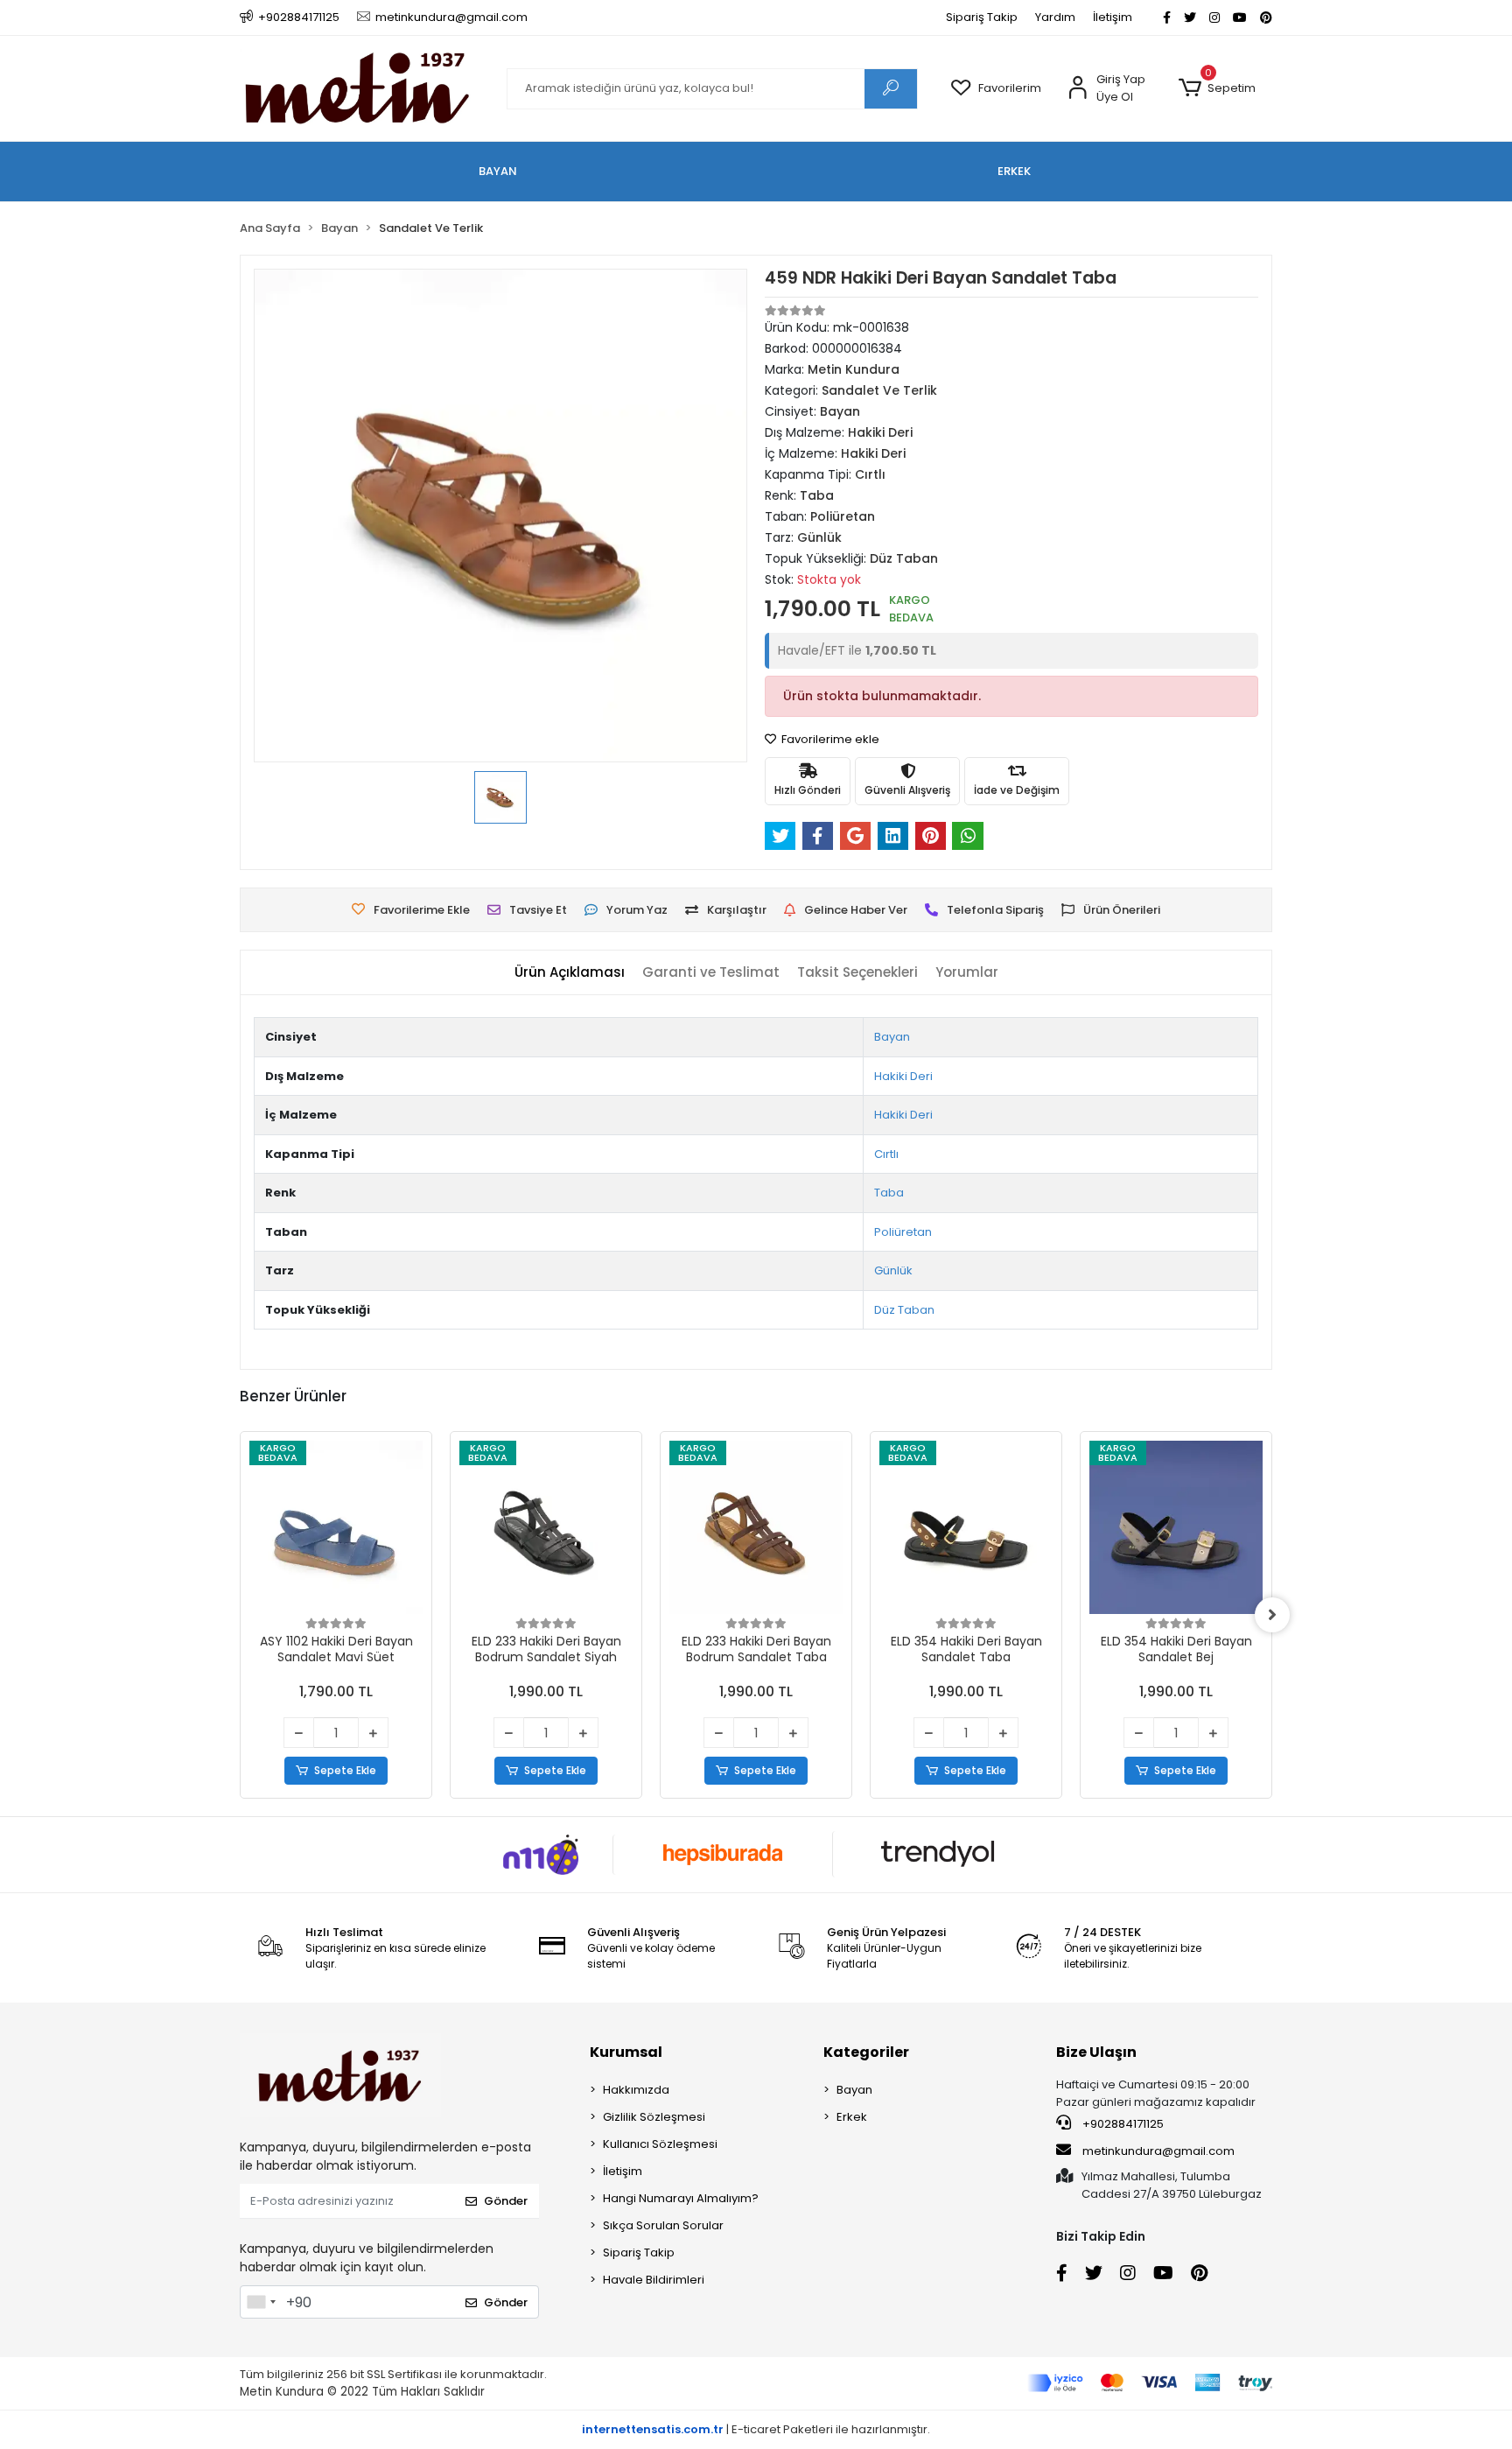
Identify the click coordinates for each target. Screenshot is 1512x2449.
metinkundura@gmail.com (1158, 2151)
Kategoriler (866, 2052)
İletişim (1113, 17)
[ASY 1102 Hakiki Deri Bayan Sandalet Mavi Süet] (336, 1527)
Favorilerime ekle (829, 739)
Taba (889, 1193)
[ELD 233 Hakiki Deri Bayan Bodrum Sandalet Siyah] (546, 1527)
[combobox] (261, 2302)
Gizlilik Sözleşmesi (654, 2117)
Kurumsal (626, 2052)
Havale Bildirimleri (654, 2280)
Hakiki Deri (903, 1076)
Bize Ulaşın (1096, 2052)
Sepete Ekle (345, 1770)
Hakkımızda (636, 2090)
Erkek (852, 2117)
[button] (1217, 88)
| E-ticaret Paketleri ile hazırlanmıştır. (756, 2429)
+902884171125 (1122, 2124)
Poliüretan (903, 1232)
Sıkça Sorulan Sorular (663, 2225)
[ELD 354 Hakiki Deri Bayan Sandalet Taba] (966, 1527)
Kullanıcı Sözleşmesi (660, 2144)
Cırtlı (886, 1154)
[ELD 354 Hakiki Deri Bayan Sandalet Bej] (1176, 1527)
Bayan (892, 1037)
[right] (1272, 1615)
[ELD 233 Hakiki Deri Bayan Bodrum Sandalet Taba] (756, 1527)
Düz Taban (904, 1310)
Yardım (1055, 17)
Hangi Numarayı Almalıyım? (681, 2198)
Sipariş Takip (982, 17)
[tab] (570, 973)
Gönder (506, 2201)
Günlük (893, 1270)
